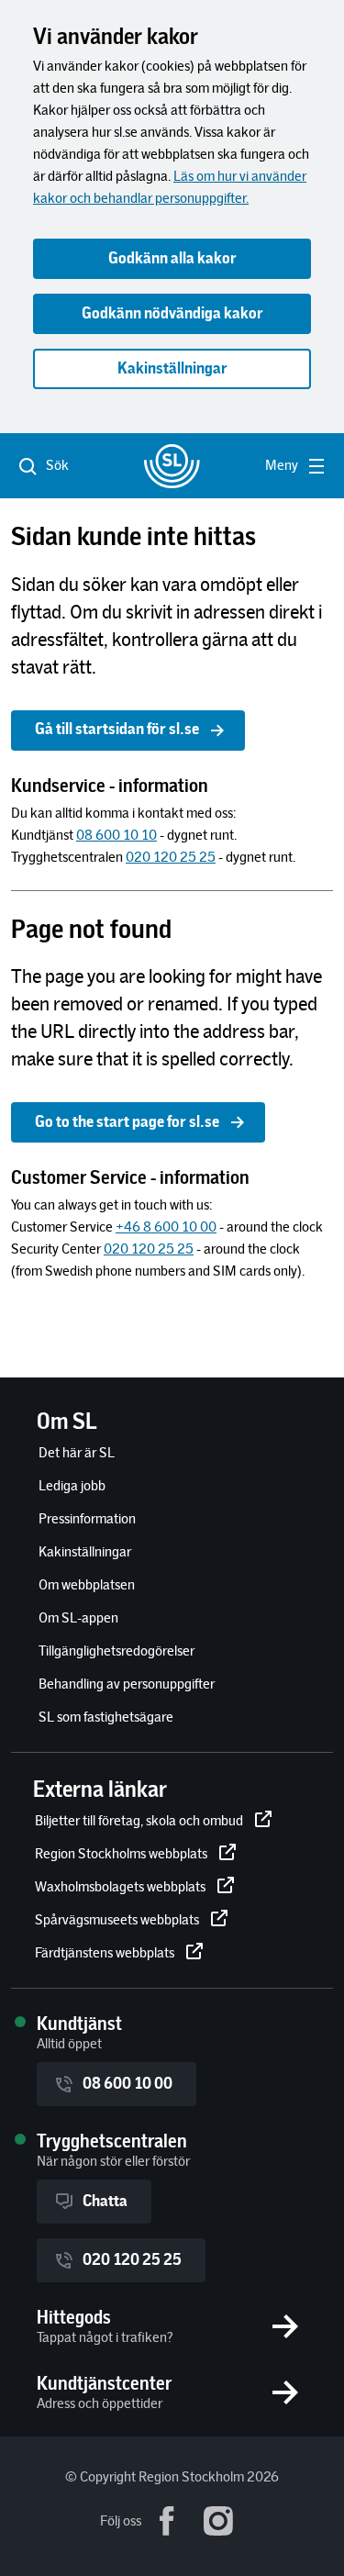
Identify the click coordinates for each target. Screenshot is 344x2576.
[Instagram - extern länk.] (218, 2521)
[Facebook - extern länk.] (167, 2521)
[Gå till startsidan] (172, 466)
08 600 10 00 (128, 2084)
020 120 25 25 (132, 2260)
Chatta (105, 2201)
